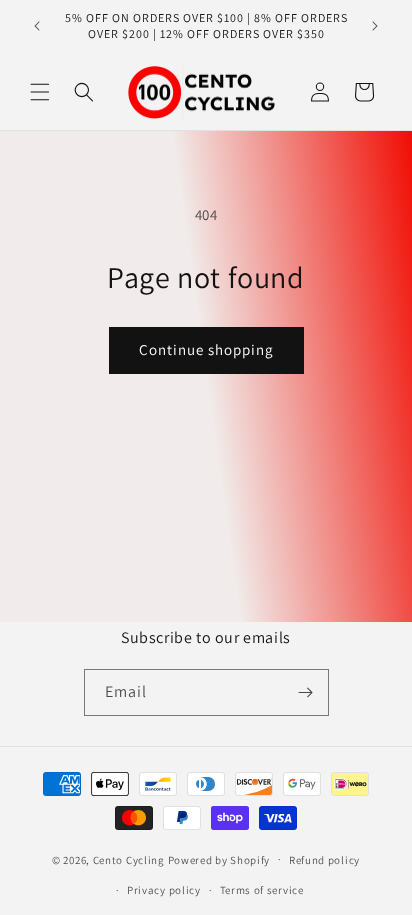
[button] (40, 92)
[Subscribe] (306, 692)
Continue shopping (206, 349)
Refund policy (324, 860)
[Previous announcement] (37, 26)
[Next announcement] (375, 26)
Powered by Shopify (219, 859)
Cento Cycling (129, 859)
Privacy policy (164, 890)
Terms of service (262, 890)
